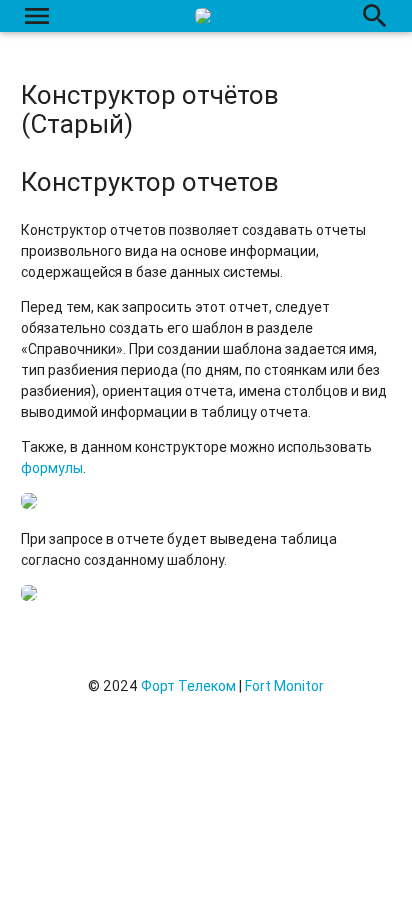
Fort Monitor (284, 686)
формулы (52, 468)
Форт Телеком (188, 686)
